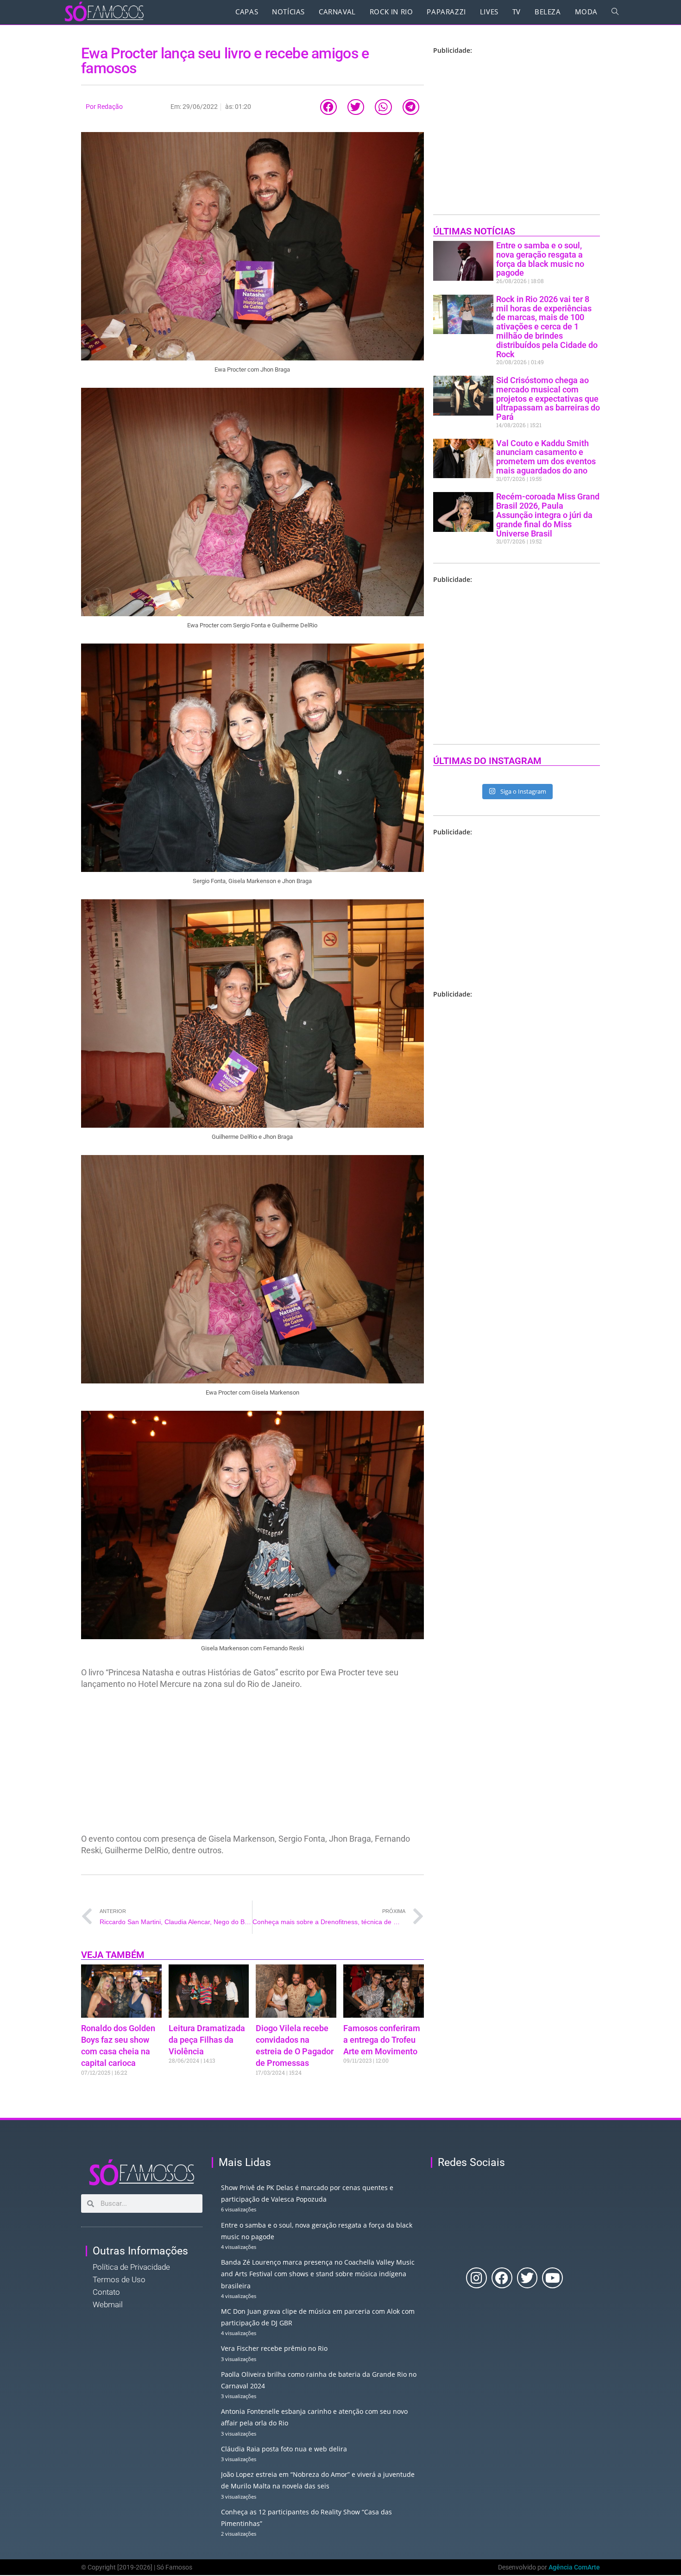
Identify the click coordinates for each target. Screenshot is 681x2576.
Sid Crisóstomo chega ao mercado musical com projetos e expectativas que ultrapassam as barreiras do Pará (548, 398)
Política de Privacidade (131, 2267)
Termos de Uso (119, 2279)
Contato (106, 2292)
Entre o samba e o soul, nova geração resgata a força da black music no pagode (540, 259)
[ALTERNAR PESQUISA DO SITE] (615, 12)
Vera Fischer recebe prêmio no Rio (274, 2348)
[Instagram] (476, 2278)
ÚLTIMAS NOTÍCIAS (474, 231)
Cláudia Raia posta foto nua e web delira (284, 2449)
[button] (328, 107)
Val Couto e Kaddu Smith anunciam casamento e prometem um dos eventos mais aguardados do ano (546, 457)
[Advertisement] (252, 1764)
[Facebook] (502, 2278)
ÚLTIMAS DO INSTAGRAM (487, 761)
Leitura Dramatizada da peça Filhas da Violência (207, 2040)
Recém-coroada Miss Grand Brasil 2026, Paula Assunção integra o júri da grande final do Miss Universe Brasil (548, 515)
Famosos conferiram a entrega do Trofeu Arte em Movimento (382, 2040)
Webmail (108, 2305)
